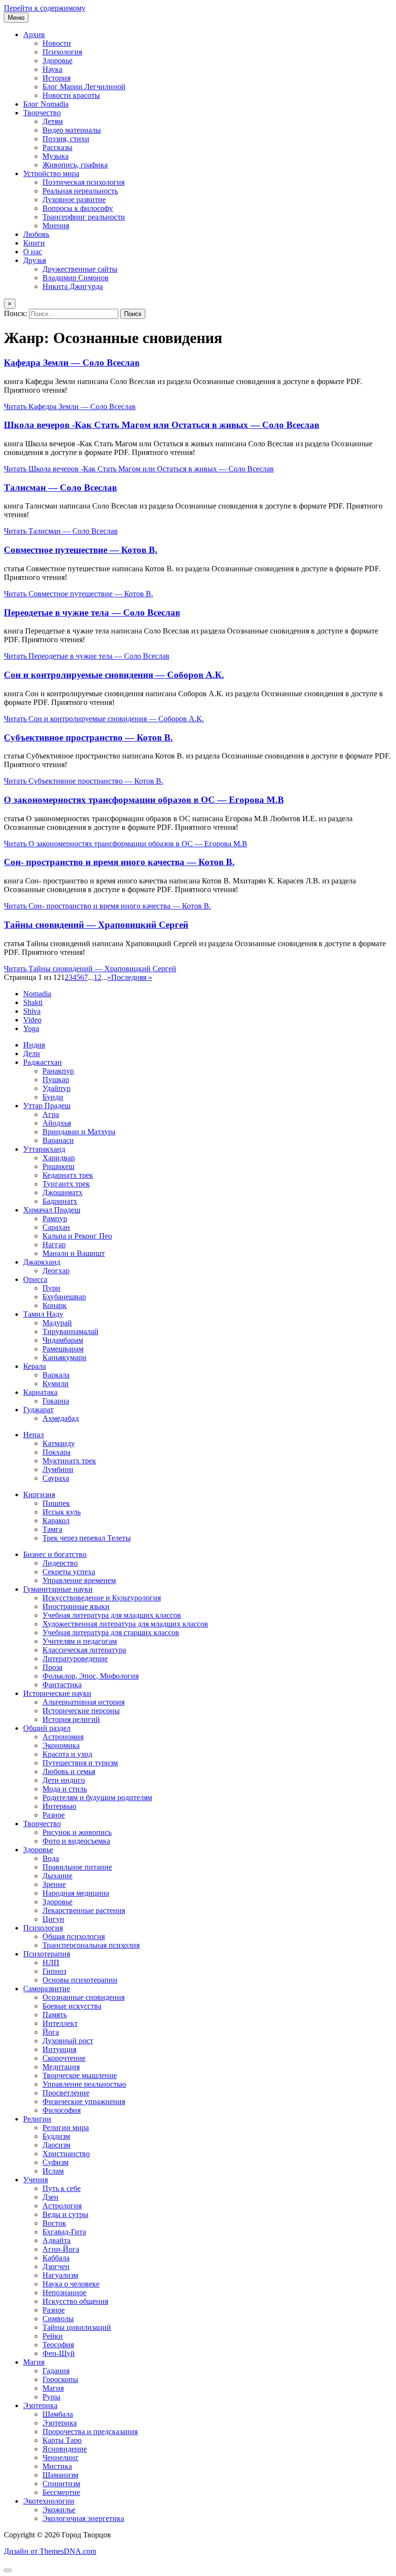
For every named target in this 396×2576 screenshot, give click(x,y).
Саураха (56, 1478)
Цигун (53, 1919)
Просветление (66, 2093)
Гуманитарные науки (58, 1589)
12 (98, 977)
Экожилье (59, 2510)
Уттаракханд (44, 1149)
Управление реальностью (84, 2084)
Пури (51, 1288)
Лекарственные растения (84, 1910)
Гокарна (56, 1401)
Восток (54, 2223)
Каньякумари (64, 1357)
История (57, 78)
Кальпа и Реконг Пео (77, 1236)
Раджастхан (42, 1062)
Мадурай (57, 1323)
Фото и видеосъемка (76, 1841)
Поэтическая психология (84, 182)
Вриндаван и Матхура (79, 1132)
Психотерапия (47, 1954)
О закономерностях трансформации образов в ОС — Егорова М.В (144, 800)
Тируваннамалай (71, 1331)
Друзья (35, 260)
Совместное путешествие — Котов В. (81, 550)
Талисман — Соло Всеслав (60, 488)
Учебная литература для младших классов (112, 1615)
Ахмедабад (61, 1418)
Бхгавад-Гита (64, 2232)
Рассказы (57, 147)
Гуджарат (38, 1410)
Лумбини (58, 1469)
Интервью (59, 1806)
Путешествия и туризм (80, 1763)
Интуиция (59, 2049)
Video (32, 1020)
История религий (71, 1719)
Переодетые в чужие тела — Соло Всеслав (92, 613)
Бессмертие (61, 2492)
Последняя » (132, 977)
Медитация (61, 2067)
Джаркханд (42, 1262)
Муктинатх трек (69, 1461)
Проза (52, 1667)
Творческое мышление (80, 2075)
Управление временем (79, 1580)
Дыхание (57, 1876)
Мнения (56, 226)
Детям (53, 121)
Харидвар (59, 1158)
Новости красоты (71, 95)
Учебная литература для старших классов (111, 1632)
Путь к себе (62, 2188)
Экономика (61, 1745)
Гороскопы (60, 2379)
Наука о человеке (71, 2284)
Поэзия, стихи (66, 139)
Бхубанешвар (64, 1297)
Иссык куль (62, 1512)
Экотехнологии (49, 2501)
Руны (51, 2397)
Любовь (36, 234)
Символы (58, 2319)
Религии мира (66, 2128)
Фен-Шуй (59, 2353)
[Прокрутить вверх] (8, 2570)
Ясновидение (65, 2449)
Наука (52, 69)
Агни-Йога (61, 2249)
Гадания (56, 2371)
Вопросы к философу (78, 208)
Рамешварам (63, 1349)
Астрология (62, 2206)
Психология (62, 52)
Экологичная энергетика (83, 2518)
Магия (34, 2362)
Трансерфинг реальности (84, 217)
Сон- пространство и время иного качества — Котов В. (119, 862)
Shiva (32, 1011)
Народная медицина (76, 1893)
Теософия (58, 2345)
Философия (62, 2110)
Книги (34, 243)
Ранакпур (58, 1071)
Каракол (56, 1521)
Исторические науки (57, 1693)
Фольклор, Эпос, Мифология (91, 1676)
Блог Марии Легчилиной (84, 87)
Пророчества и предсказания (90, 2431)
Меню (16, 18)
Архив (34, 34)
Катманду (59, 1443)
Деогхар (56, 1271)
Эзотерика (40, 2405)
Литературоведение (75, 1659)
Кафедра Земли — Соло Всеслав (72, 363)
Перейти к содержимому (45, 8)
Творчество (42, 113)
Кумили (56, 1384)
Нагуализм (60, 2275)
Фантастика (62, 1685)
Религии (37, 2119)
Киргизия (39, 1495)
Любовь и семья (69, 1771)
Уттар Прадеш (47, 1106)
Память (55, 2015)
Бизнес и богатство (55, 1554)
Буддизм (56, 2136)
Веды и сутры (65, 2214)
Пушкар (56, 1080)
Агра (51, 1114)
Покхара (57, 1452)
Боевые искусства (72, 2006)
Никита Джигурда (73, 286)
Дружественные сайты (80, 269)
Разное (54, 1815)
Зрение (54, 1884)
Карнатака (40, 1392)
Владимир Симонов (76, 278)
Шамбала (58, 2414)
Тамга (52, 1529)
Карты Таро (62, 2440)
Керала (35, 1366)
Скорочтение (64, 2058)
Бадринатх (60, 1201)
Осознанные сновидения (84, 1997)
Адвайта (57, 2240)
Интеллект (60, 2023)
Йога (51, 2032)
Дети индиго (64, 1780)
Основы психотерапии (80, 1980)
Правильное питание (77, 1867)
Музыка (56, 156)
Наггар (54, 1245)
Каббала (56, 2258)
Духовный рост (68, 2041)
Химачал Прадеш (52, 1210)
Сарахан (56, 1227)
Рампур (55, 1219)
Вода (51, 1858)
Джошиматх (63, 1192)
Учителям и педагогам (80, 1641)
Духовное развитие (74, 200)
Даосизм (57, 2145)
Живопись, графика (75, 165)
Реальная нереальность (80, 191)
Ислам (53, 2171)
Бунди (53, 1097)
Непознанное (64, 2293)
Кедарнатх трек (68, 1175)
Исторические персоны (81, 1711)
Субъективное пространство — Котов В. (88, 737)
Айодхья (57, 1123)
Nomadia (37, 994)
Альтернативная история (84, 1702)
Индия (34, 1045)
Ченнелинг (61, 2458)
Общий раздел (47, 1728)
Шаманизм (60, 2475)
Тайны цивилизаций (77, 2327)
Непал (34, 1435)
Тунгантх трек (66, 1184)
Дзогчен (56, 2266)
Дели (32, 1054)
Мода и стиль (65, 1789)
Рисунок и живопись (77, 1832)
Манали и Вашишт (74, 1253)
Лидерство (60, 1563)
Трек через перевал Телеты (87, 1538)
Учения (35, 2180)
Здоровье (57, 61)
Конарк (55, 1305)
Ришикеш (58, 1166)
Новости (57, 43)
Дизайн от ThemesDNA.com (50, 2551)
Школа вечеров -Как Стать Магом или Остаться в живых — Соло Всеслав (162, 425)
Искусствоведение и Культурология (102, 1598)
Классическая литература (84, 1650)
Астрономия (63, 1737)
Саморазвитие (47, 1989)
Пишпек (56, 1503)
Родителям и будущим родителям (97, 1798)
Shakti (33, 1002)
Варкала (56, 1375)
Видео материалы (72, 130)
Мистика (57, 2466)
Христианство (66, 2154)
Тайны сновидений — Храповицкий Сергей (96, 925)
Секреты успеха (69, 1572)
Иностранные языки (76, 1606)
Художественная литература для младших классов (125, 1624)
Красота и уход (67, 1754)
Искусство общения (75, 2301)
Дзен (50, 2197)
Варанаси (58, 1140)
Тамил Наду (43, 1314)
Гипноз (54, 1971)
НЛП (51, 1963)
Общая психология (74, 1936)
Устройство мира (51, 173)
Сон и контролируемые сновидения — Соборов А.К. (114, 675)
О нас (33, 252)
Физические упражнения (84, 2101)
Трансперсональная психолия (91, 1945)
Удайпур (57, 1088)
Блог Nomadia (46, 104)
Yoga (31, 1028)
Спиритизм (61, 2484)
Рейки (53, 2336)
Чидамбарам (63, 1340)
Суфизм (56, 2162)
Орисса (35, 1279)
